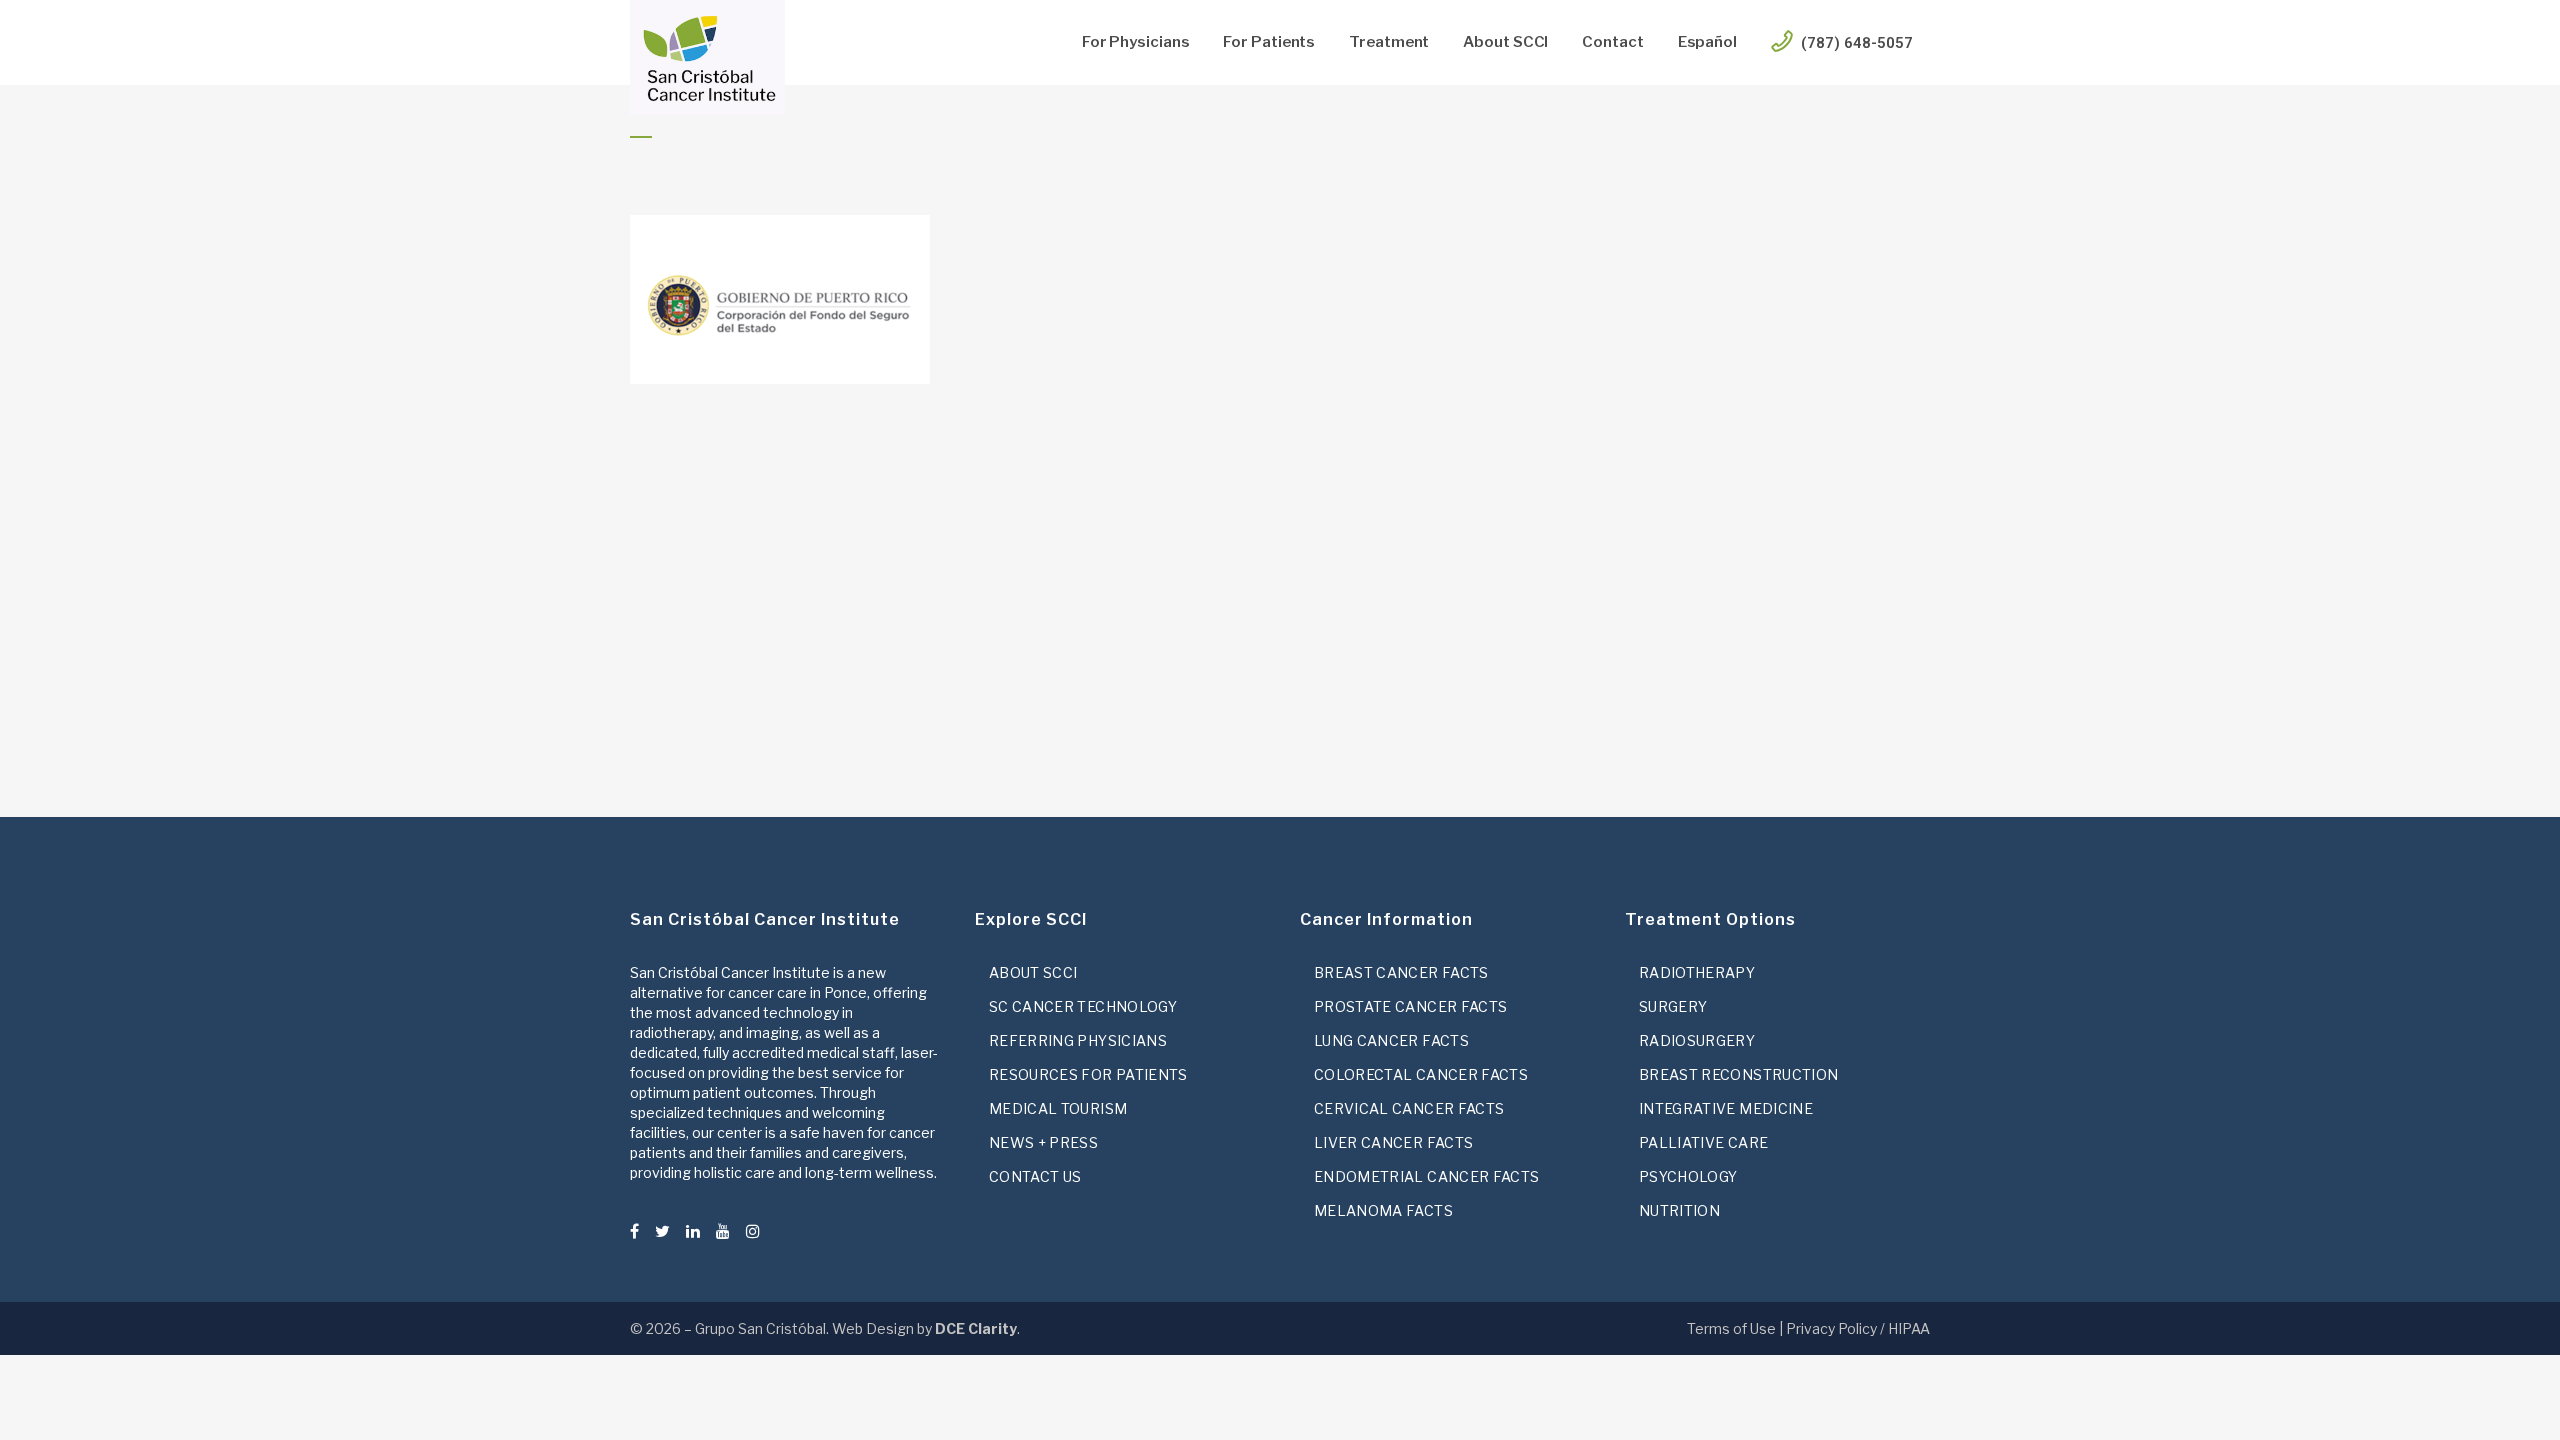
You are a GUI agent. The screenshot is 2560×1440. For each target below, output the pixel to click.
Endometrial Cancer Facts (1426, 1176)
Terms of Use (1731, 1328)
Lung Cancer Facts (1391, 1040)
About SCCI (1033, 972)
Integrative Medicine (1726, 1108)
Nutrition (1679, 1210)
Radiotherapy (1697, 972)
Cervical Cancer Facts (1409, 1108)
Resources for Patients (1088, 1074)
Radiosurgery (1697, 1040)
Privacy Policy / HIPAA (1858, 1328)
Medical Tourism (1058, 1108)
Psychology (1688, 1176)
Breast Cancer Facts (1401, 972)
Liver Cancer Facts (1393, 1142)
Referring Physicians (1078, 1040)
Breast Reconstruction (1738, 1074)
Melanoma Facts (1383, 1210)
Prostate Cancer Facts (1410, 1006)
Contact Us (1035, 1176)
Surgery (1673, 1006)
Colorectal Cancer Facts (1421, 1074)
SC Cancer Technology (1083, 1006)
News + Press (1043, 1142)
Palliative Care (1703, 1142)
